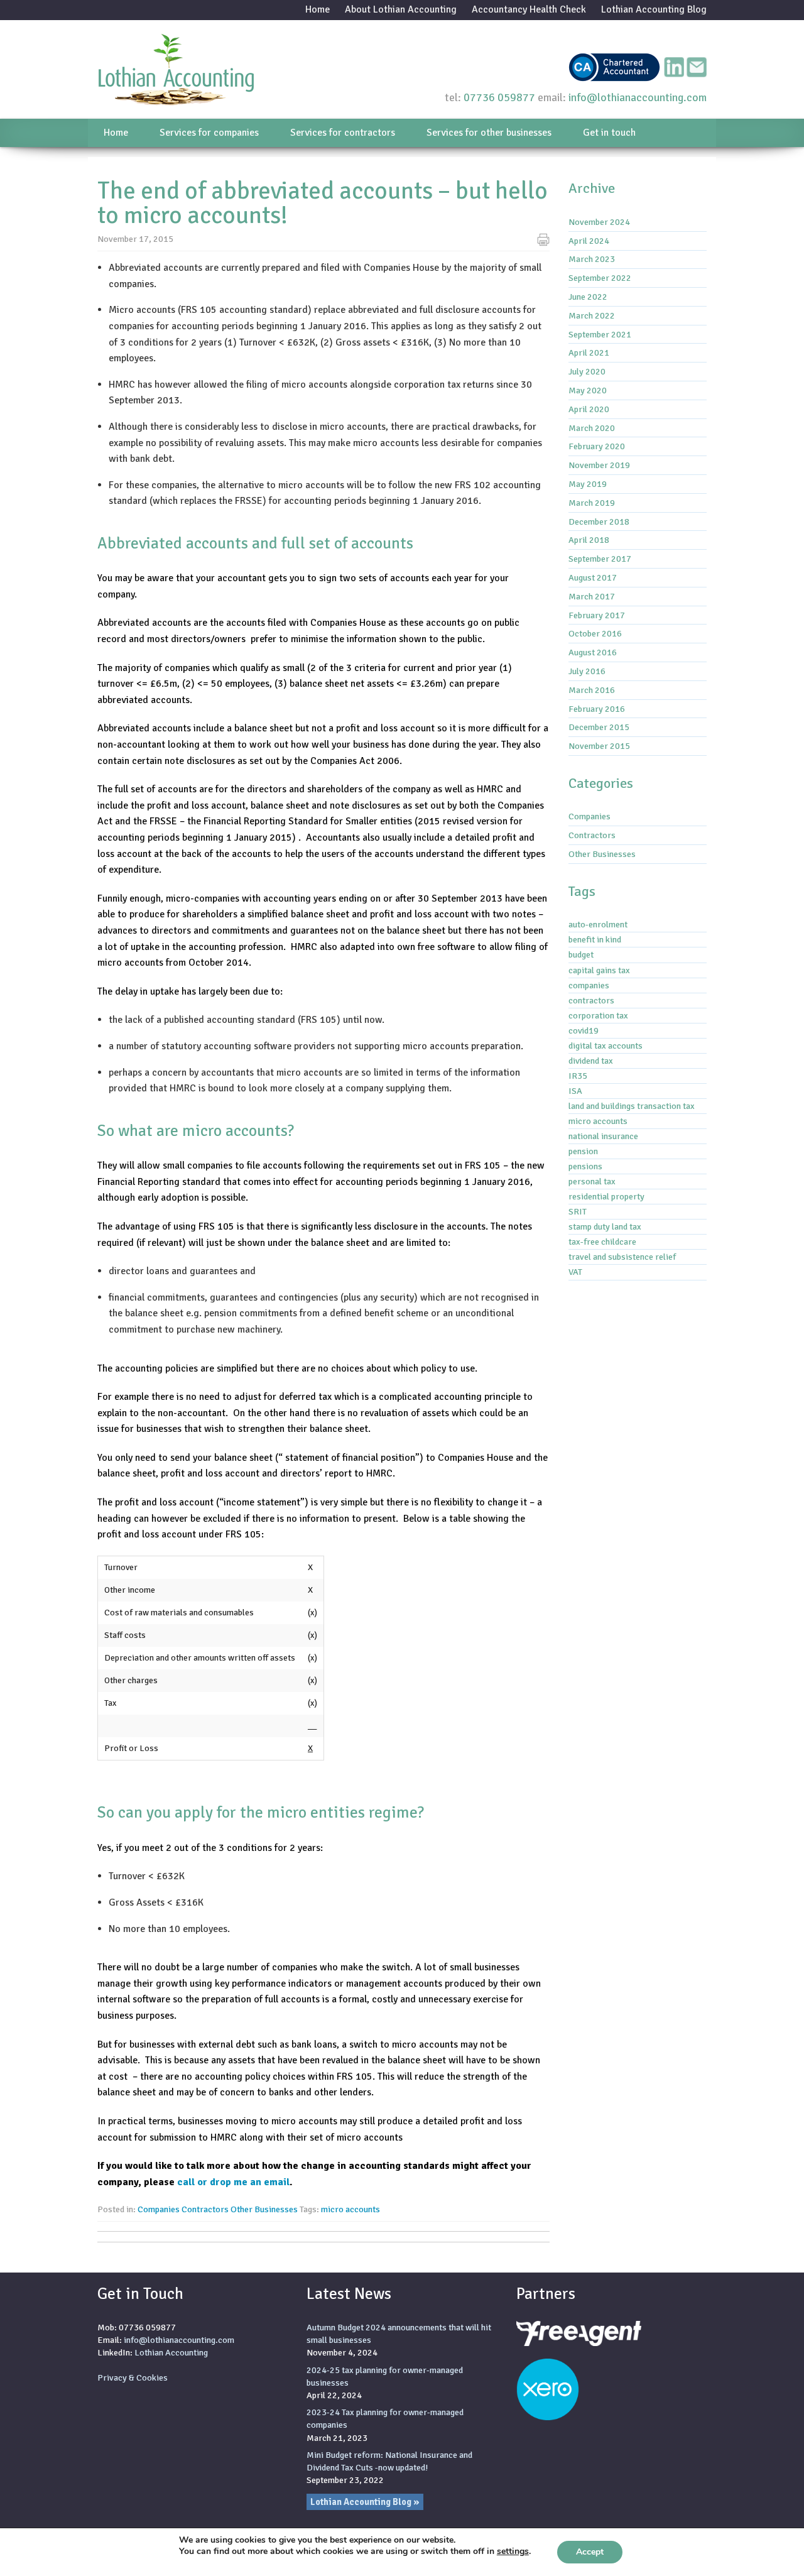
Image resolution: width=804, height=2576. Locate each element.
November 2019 (599, 465)
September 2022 (600, 278)
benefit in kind (595, 939)
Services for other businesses (489, 133)
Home (318, 9)
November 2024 (599, 222)
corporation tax (598, 1015)
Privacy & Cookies (133, 2377)
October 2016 (595, 633)
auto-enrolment (598, 924)
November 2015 (599, 746)
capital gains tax (599, 970)
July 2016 (587, 671)
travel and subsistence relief (622, 1257)
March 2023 (592, 259)
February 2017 (597, 615)
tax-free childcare (602, 1242)
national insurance (603, 1136)
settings (513, 2551)
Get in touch (609, 133)
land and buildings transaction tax (632, 1106)
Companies (159, 2209)
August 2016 (593, 652)
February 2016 (597, 709)
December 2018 (599, 521)
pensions (585, 1166)
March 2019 (592, 503)
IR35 (578, 1076)
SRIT (578, 1211)
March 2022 (592, 315)
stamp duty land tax (605, 1226)
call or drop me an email (233, 2182)
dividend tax (591, 1061)
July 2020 (587, 371)
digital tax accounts (606, 1045)
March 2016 (592, 690)
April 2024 (589, 241)
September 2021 (600, 334)
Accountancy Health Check (529, 9)
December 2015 (599, 727)
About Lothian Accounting (401, 9)
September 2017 (600, 559)
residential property (606, 1196)
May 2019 (588, 484)
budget (581, 954)
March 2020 (592, 428)
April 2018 (589, 540)
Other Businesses (264, 2209)
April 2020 (589, 409)
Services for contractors (343, 133)
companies (589, 985)
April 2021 (589, 352)
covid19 (584, 1030)
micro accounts (350, 2209)
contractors (591, 1000)
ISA (575, 1091)
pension (583, 1151)
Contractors (205, 2209)
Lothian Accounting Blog (654, 9)
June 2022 (588, 297)
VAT (575, 1272)
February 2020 (597, 446)
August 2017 (593, 577)
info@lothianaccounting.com (638, 97)
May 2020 (588, 390)
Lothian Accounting (171, 2352)
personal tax (592, 1181)
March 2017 (592, 596)
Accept (590, 2552)
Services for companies (209, 133)
